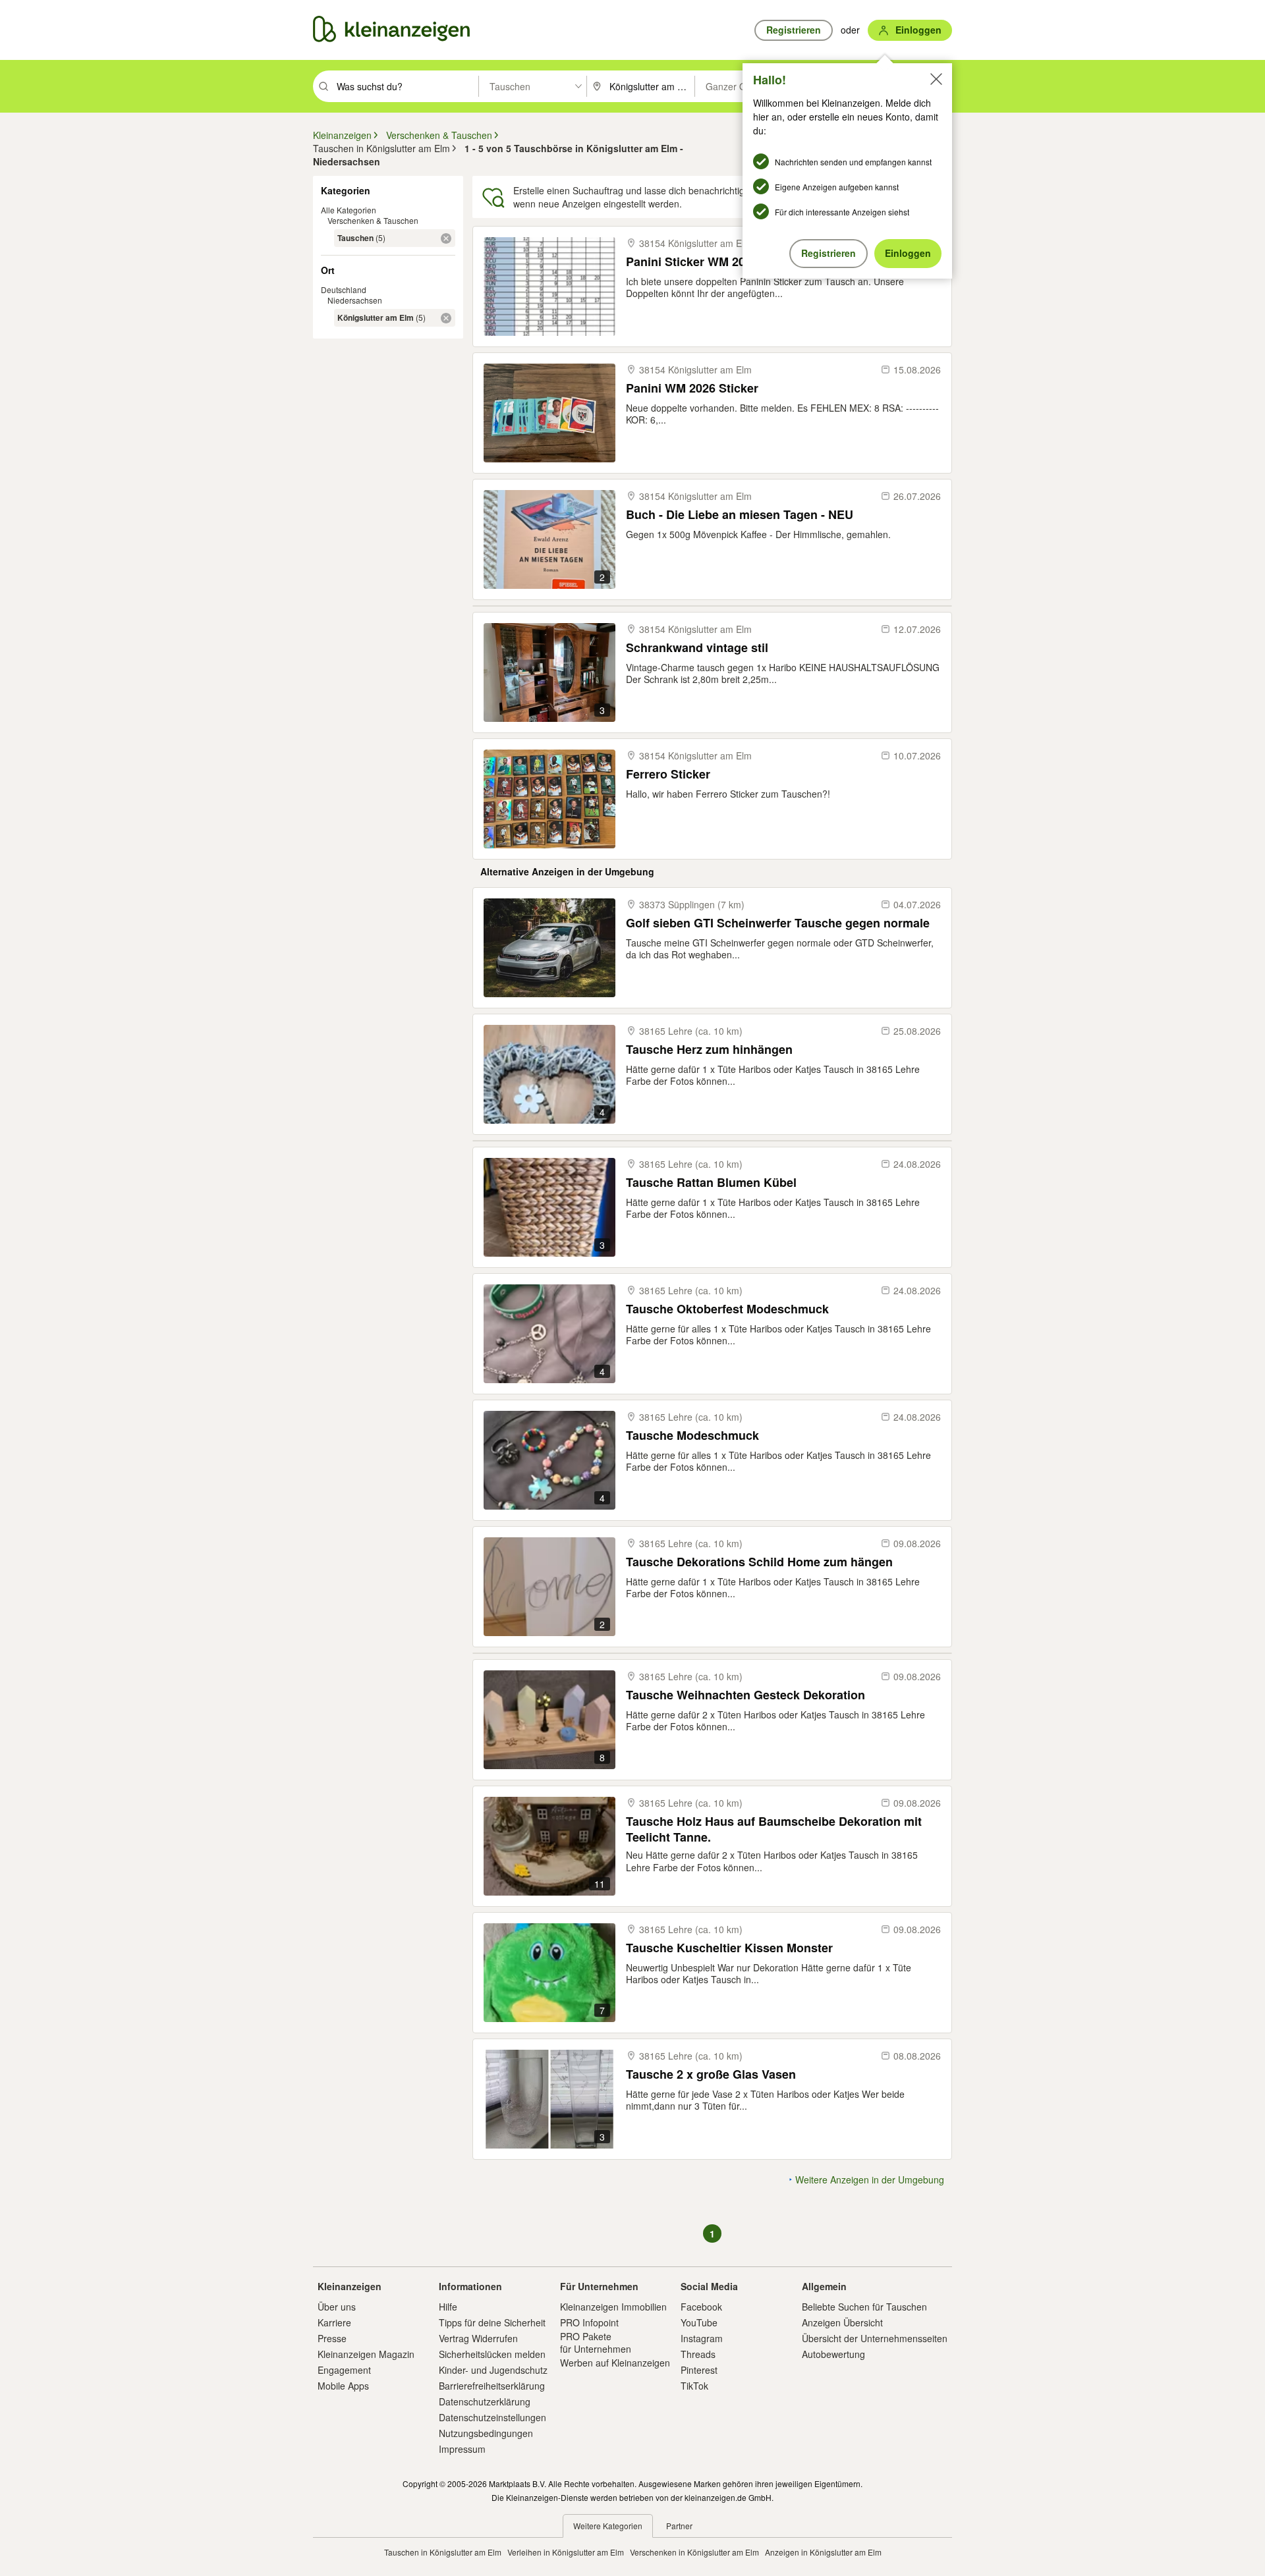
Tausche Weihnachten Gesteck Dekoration (745, 1695)
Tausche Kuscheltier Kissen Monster (729, 1948)
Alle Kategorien (349, 210)
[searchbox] (406, 86)
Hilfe (448, 2307)
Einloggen (908, 253)
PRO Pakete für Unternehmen (596, 2342)
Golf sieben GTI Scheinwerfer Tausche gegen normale (778, 923)
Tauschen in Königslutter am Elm (443, 2552)
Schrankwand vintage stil (697, 648)
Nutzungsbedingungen (486, 2433)
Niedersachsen (355, 300)
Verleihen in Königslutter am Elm (566, 2552)
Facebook (701, 2307)
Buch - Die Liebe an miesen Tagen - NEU (740, 515)
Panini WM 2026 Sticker (692, 388)
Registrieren (829, 253)
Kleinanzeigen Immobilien (613, 2307)
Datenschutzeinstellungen (492, 2417)
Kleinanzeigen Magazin (366, 2354)
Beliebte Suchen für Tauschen (864, 2307)
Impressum (462, 2449)
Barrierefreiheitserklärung (492, 2386)
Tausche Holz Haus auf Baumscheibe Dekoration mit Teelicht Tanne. (774, 1829)
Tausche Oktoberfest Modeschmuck (727, 1309)
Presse (332, 2338)
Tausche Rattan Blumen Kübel (711, 1183)
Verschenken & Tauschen (373, 220)
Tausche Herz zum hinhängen (709, 1050)
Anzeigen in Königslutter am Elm (823, 2552)
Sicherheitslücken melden (492, 2354)
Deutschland (344, 289)
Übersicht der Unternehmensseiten (875, 2338)
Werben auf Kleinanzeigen (615, 2363)
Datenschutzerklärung (485, 2401)
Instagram (702, 2338)
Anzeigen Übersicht (842, 2322)
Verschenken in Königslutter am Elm (694, 2552)
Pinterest (699, 2370)
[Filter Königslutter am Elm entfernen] (446, 318)
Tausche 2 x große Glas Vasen (711, 2074)
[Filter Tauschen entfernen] (446, 238)
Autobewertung (833, 2354)
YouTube (699, 2322)
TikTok (694, 2386)
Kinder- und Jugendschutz (493, 2370)
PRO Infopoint (589, 2322)
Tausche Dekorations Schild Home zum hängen (759, 1562)
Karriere (334, 2322)
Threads (698, 2354)
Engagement (344, 2370)
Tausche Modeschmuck (692, 1436)
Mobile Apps (343, 2386)
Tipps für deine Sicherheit (492, 2322)
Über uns (337, 2307)
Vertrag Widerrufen (478, 2338)
